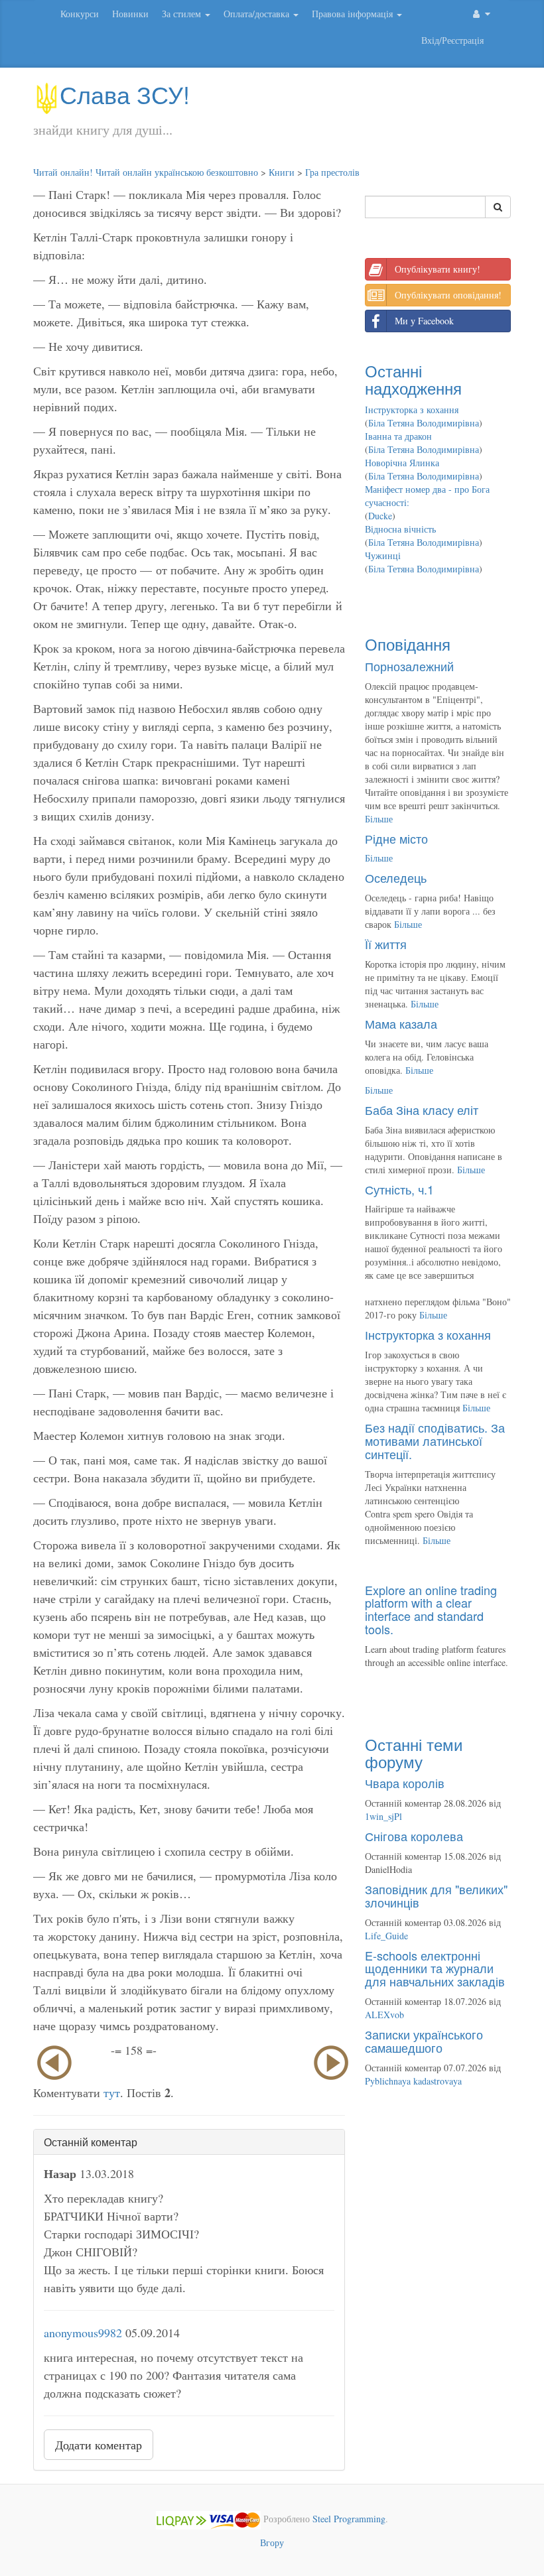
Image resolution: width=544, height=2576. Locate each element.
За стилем (183, 14)
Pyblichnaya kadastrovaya (413, 2081)
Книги (282, 172)
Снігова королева (414, 1836)
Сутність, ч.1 (399, 1189)
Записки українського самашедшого (424, 2041)
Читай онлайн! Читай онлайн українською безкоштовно (146, 172)
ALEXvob (384, 2015)
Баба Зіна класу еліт (422, 1110)
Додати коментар (99, 2445)
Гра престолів (332, 172)
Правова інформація (354, 14)
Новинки (130, 14)
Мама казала (401, 1023)
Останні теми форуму (414, 1753)
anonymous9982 (83, 2333)
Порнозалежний (409, 666)
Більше (379, 819)
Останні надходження (413, 379)
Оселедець (396, 877)
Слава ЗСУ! (125, 94)
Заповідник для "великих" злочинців (436, 1896)
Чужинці (383, 555)
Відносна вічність (400, 529)
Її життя (386, 944)
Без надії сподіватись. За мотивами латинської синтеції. (435, 1441)
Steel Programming (349, 2519)
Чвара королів (405, 1783)
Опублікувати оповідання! (448, 295)
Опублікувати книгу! (438, 269)
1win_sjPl (383, 1816)
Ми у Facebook (424, 321)
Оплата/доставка (258, 14)
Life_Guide (386, 1936)
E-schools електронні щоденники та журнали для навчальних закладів (435, 1968)
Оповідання (408, 644)
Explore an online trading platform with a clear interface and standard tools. (431, 1609)
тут (112, 2093)
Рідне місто (396, 838)
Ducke (380, 516)
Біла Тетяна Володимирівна (424, 423)
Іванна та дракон (398, 436)
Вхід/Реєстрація (452, 40)
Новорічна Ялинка (402, 463)
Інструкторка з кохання (412, 410)
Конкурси (80, 14)
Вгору (272, 2543)
